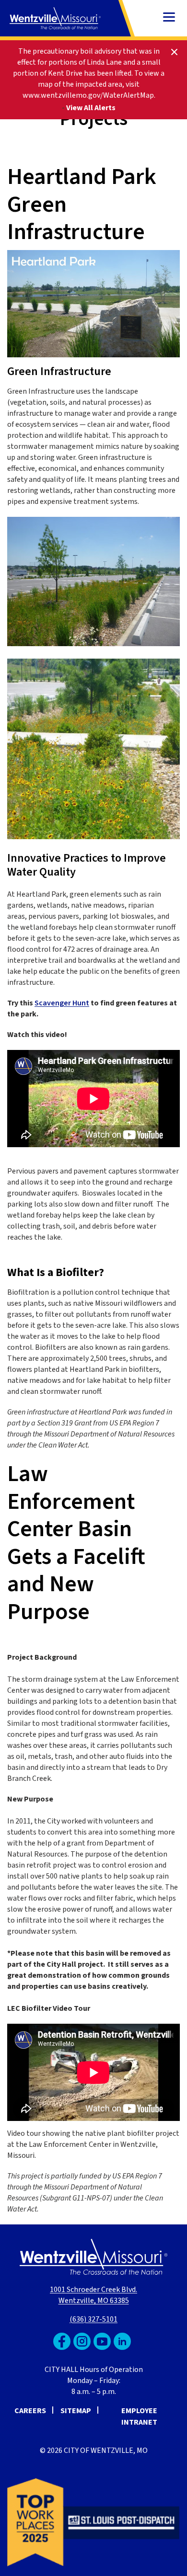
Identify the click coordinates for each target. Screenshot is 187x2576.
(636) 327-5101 (93, 2319)
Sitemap (76, 2411)
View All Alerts (91, 108)
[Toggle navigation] (169, 18)
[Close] (174, 51)
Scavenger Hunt (62, 1003)
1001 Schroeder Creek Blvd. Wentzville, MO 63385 (93, 2295)
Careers (30, 2411)
